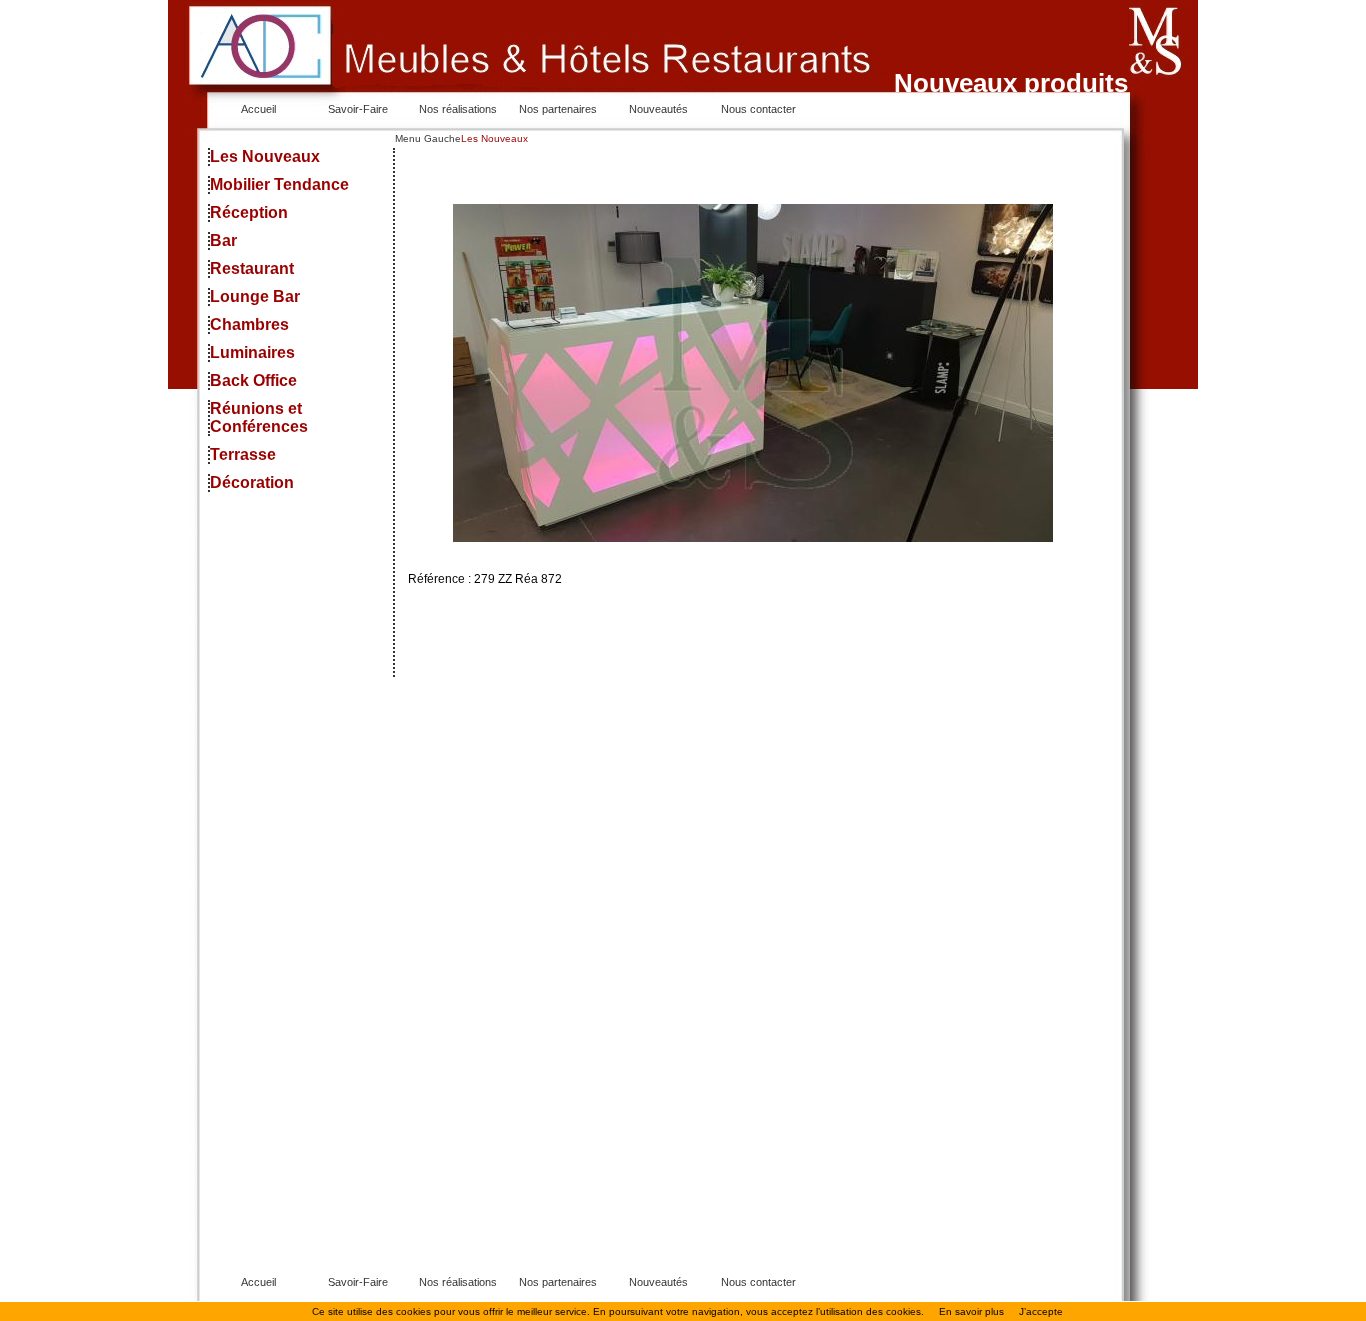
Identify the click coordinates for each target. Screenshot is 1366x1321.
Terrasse (243, 454)
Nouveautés (658, 109)
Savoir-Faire (358, 109)
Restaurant (252, 268)
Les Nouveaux (265, 156)
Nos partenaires (558, 109)
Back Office (253, 380)
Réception (249, 212)
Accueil (258, 109)
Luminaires (252, 352)
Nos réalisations (458, 109)
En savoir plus (971, 1311)
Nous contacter (758, 109)
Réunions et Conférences (259, 417)
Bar (223, 240)
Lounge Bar (255, 296)
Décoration (252, 482)
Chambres (249, 324)
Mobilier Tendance (279, 184)
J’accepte (1041, 1311)
